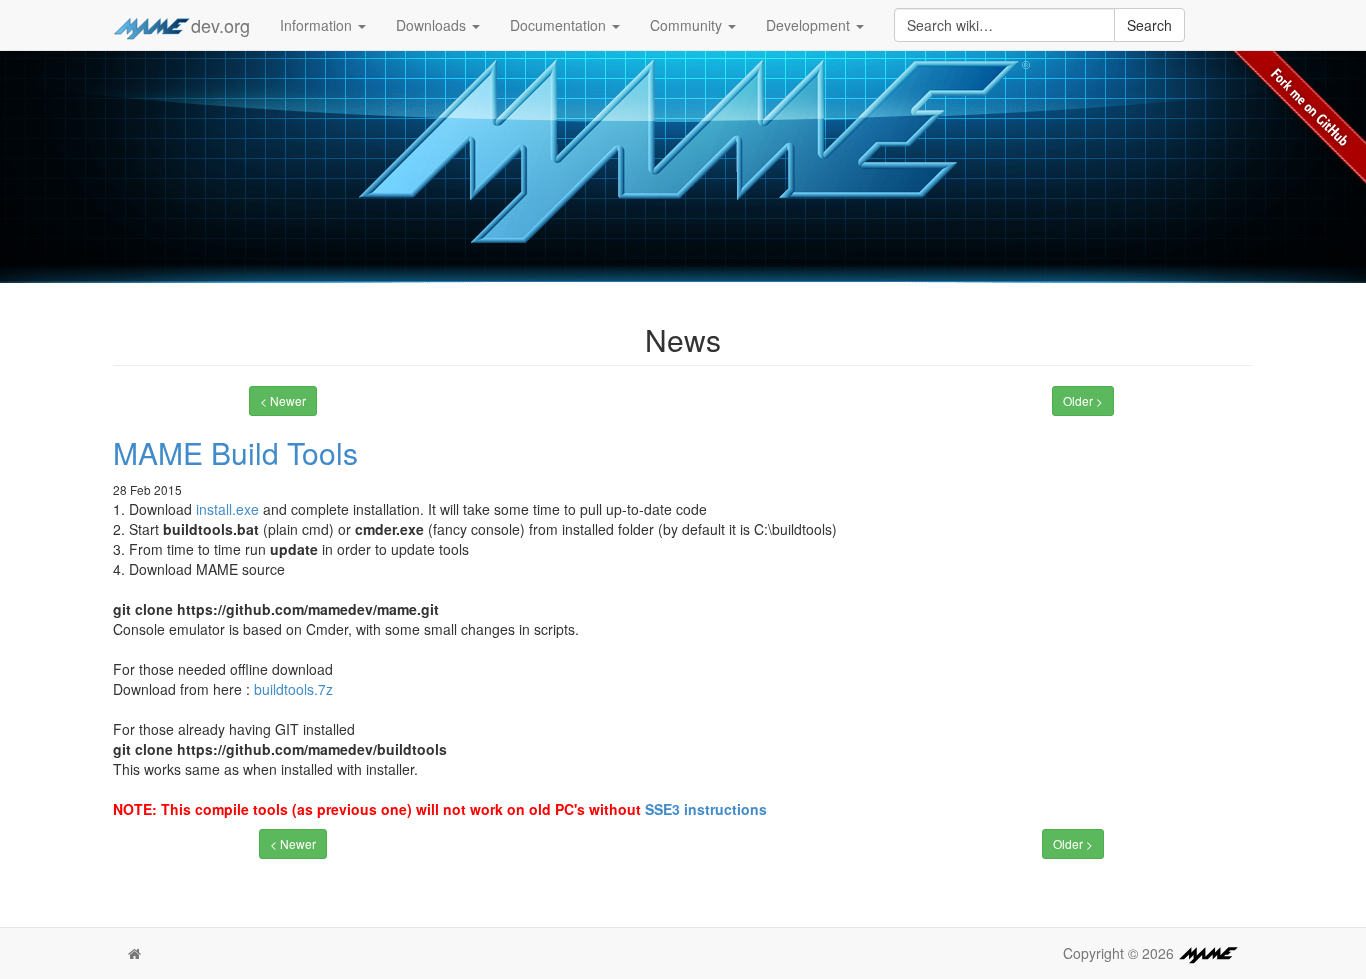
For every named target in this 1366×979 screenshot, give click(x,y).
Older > (1083, 400)
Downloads (433, 25)
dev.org (220, 25)
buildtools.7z (293, 689)
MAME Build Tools (235, 452)
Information (318, 25)
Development (810, 25)
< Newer (283, 400)
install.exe (227, 509)
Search (1149, 25)
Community (688, 25)
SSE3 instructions (706, 809)
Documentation (560, 25)
